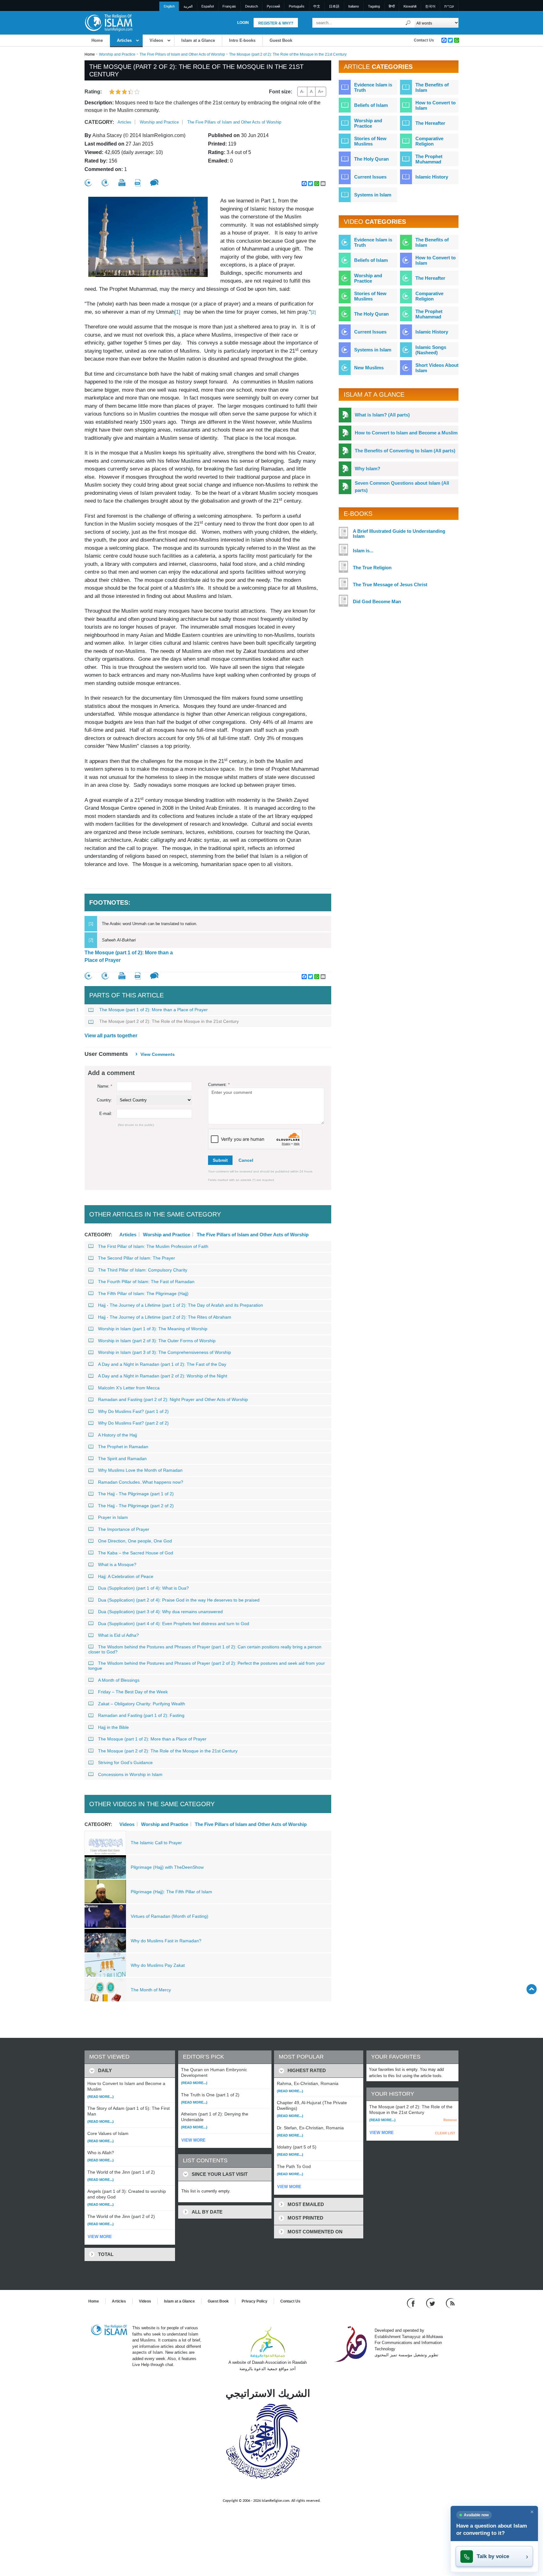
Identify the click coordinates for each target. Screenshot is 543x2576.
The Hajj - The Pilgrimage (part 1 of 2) (136, 1494)
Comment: (219, 1085)
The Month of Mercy (151, 1990)
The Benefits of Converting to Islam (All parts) (405, 451)
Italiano (354, 6)
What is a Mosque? (117, 1564)
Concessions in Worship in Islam (130, 1774)
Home (97, 40)
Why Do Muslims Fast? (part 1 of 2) (133, 1411)
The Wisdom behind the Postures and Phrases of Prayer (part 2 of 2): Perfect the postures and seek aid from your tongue (207, 1666)
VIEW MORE (100, 2237)
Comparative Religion (429, 141)
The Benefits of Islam (432, 87)
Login (243, 23)
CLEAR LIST (445, 2133)
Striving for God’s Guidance (125, 1762)
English (169, 6)
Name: (105, 1086)
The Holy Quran (371, 159)
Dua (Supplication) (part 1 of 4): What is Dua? (143, 1588)
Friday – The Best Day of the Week (133, 1692)
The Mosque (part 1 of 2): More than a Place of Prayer (129, 956)
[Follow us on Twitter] (431, 2303)
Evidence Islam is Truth (373, 87)
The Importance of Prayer (124, 1529)
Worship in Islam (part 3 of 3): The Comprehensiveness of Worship (165, 1352)
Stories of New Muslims (370, 141)
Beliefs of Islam (371, 105)
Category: (99, 122)
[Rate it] (88, 183)
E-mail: (106, 1114)
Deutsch (252, 6)
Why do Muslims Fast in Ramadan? (166, 1941)
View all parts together (111, 1036)
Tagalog (374, 6)
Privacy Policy (255, 2301)
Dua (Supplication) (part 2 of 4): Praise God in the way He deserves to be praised (179, 1600)
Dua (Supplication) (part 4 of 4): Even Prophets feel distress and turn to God (174, 1624)
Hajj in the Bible (113, 1727)
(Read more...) (101, 2097)
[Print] (122, 183)
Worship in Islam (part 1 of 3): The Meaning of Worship (153, 1329)
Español (208, 6)
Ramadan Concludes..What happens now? (141, 1482)
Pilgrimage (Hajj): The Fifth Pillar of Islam (171, 1892)
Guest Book (281, 40)
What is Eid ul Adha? (118, 1635)
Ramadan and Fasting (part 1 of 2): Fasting (141, 1715)
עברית (449, 6)
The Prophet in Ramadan (123, 1447)
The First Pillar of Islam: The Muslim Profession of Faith (153, 1246)
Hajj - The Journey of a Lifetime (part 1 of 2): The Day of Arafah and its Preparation (181, 1305)
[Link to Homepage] (108, 22)
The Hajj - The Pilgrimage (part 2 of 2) (136, 1506)
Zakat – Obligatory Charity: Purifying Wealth (142, 1704)
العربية (188, 6)
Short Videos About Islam (437, 368)
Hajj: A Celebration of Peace (126, 1576)
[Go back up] (532, 1989)
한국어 (430, 6)
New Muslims (369, 368)
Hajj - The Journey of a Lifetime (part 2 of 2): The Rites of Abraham (165, 1317)
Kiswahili (410, 6)
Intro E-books (242, 40)
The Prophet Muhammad (429, 159)
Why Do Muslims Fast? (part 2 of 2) (133, 1423)
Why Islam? (367, 469)
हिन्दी (392, 6)
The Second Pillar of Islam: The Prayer (137, 1258)
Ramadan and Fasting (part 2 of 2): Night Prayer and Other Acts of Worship (173, 1399)
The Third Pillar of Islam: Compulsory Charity (143, 1270)
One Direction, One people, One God (135, 1541)
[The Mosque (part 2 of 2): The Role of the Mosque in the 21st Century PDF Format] (138, 183)
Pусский (273, 6)
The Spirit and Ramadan (122, 1459)
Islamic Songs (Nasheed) (431, 350)
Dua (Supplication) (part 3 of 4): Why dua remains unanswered (160, 1612)
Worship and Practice (117, 54)
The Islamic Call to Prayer (156, 1843)
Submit (220, 1160)
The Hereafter (430, 123)
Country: (104, 1100)
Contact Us (424, 40)
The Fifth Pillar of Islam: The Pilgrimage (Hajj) (143, 1294)
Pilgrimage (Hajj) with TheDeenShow (167, 1867)
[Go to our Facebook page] (412, 2303)
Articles (124, 40)
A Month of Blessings (119, 1680)
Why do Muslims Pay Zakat (158, 1965)
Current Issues (370, 177)
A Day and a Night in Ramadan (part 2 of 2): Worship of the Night (163, 1376)
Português (297, 6)
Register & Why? (276, 23)
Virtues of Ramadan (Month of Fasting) (170, 1916)
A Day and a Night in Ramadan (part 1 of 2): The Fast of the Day (162, 1364)
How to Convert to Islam (436, 105)
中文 (317, 6)
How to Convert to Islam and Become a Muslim (406, 433)
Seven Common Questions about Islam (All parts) (402, 487)
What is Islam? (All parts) (382, 415)
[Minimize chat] (532, 2512)
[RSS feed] (450, 2303)
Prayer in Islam (113, 1517)
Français (229, 6)
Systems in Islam (373, 195)
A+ (321, 91)
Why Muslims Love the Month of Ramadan (140, 1470)
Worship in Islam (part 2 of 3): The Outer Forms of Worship (157, 1341)
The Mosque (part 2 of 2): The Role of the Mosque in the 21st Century (169, 1021)
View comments (158, 1054)
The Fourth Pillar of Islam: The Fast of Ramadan (146, 1282)
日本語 (334, 6)
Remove (450, 2120)
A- (302, 91)
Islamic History (432, 177)
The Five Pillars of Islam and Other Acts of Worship (182, 54)
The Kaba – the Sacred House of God (136, 1553)
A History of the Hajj (118, 1435)
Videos (156, 40)
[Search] (408, 23)
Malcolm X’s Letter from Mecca (129, 1388)
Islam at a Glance (198, 40)
